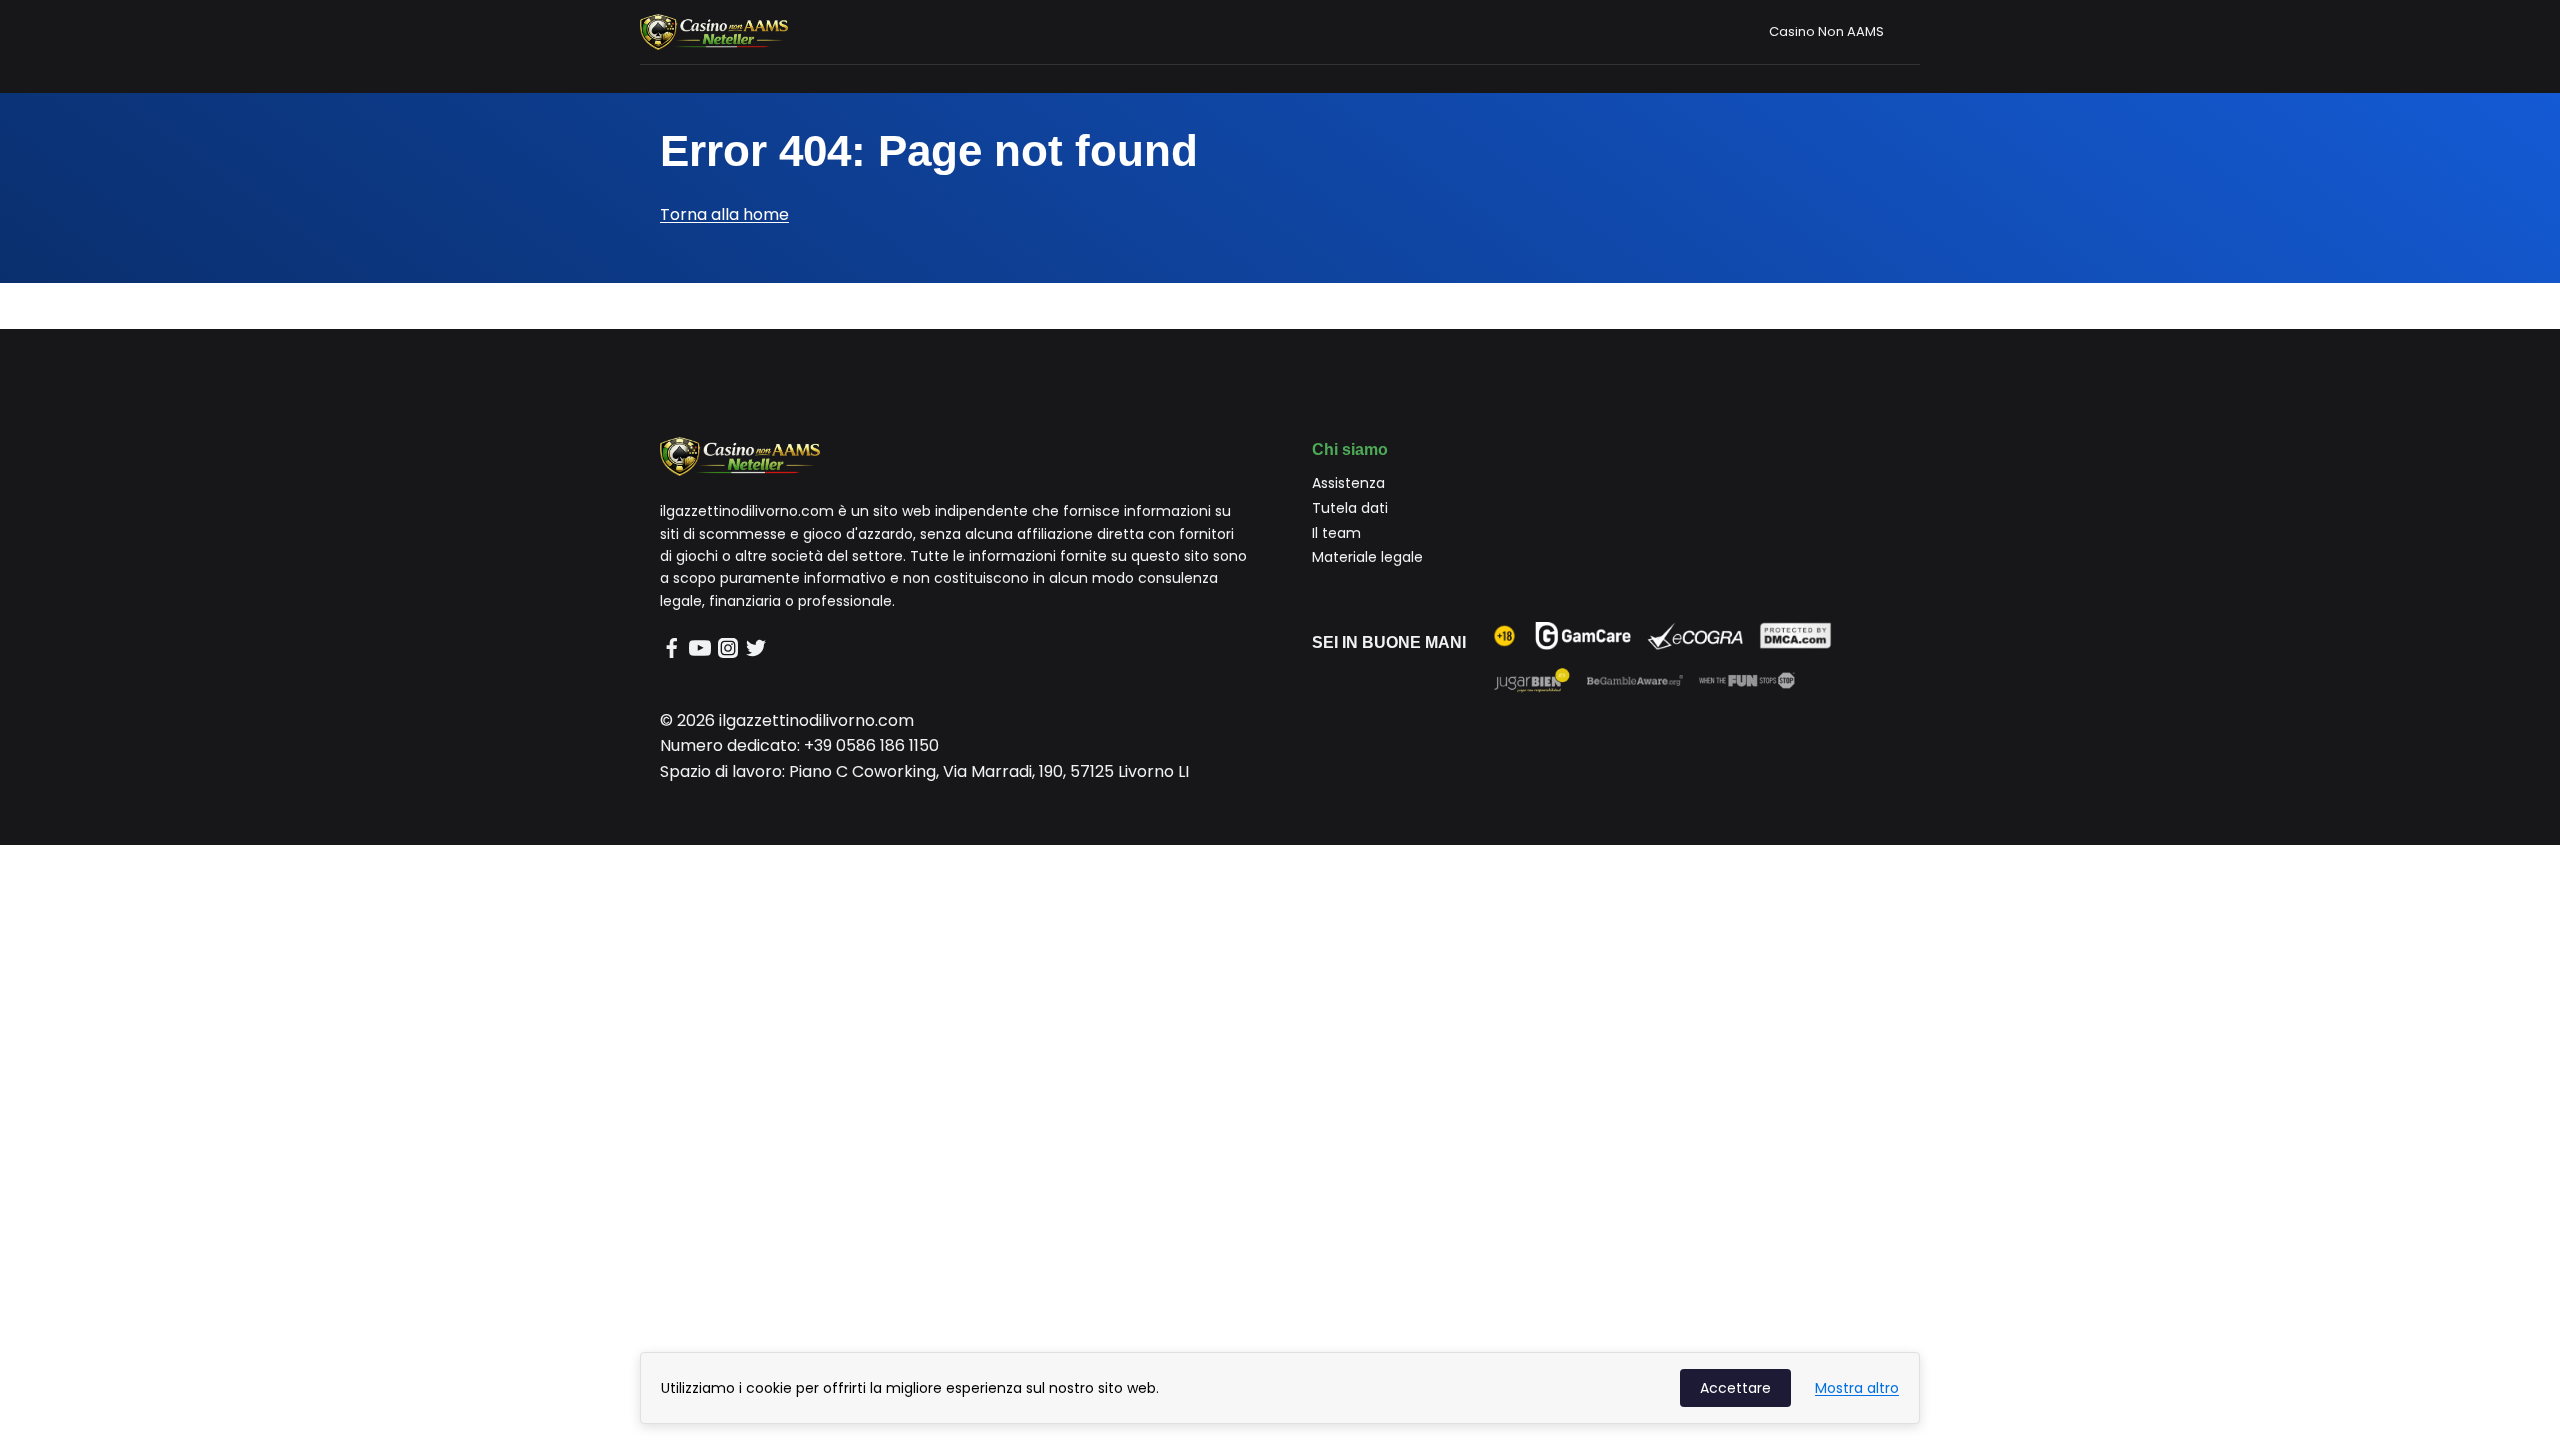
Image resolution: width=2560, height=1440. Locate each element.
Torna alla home (724, 214)
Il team (1336, 533)
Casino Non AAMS (1826, 31)
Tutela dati (1350, 508)
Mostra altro (1857, 1388)
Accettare (1735, 1388)
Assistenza (1348, 483)
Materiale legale (1367, 557)
